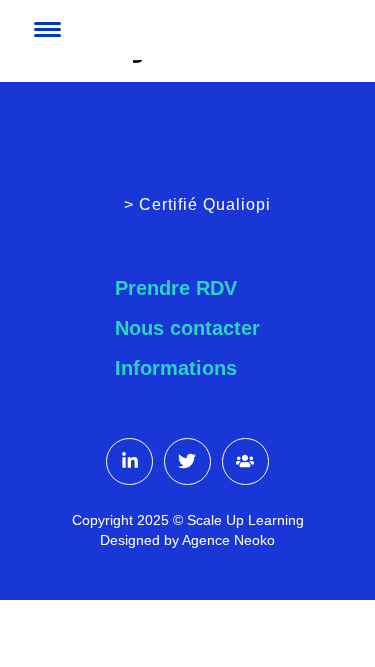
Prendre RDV (176, 288)
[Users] (245, 461)
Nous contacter (187, 328)
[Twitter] (187, 461)
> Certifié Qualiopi (197, 204)
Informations (176, 368)
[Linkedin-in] (129, 461)
